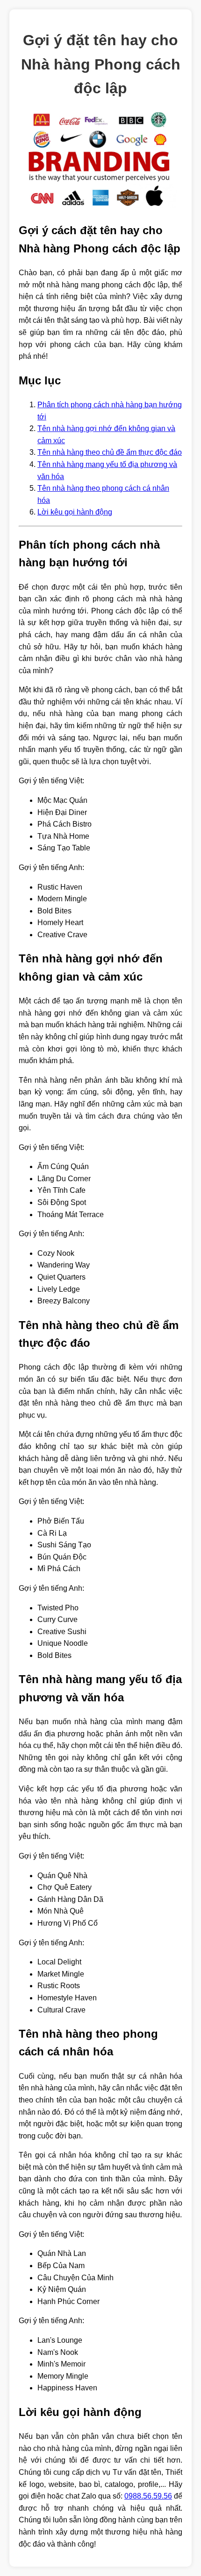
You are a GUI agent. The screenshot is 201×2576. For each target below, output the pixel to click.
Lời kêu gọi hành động (75, 512)
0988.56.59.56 (148, 2496)
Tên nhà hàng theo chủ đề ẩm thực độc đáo (110, 452)
